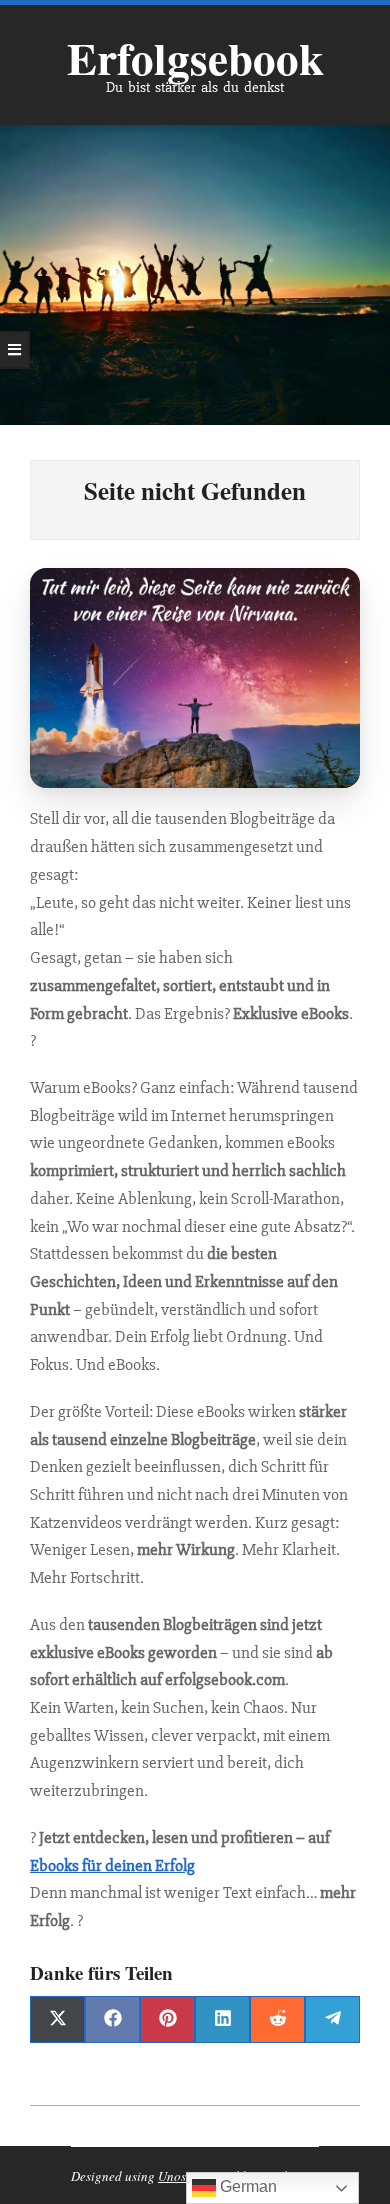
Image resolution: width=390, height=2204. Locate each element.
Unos (172, 2176)
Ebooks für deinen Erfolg (112, 1866)
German (246, 2186)
